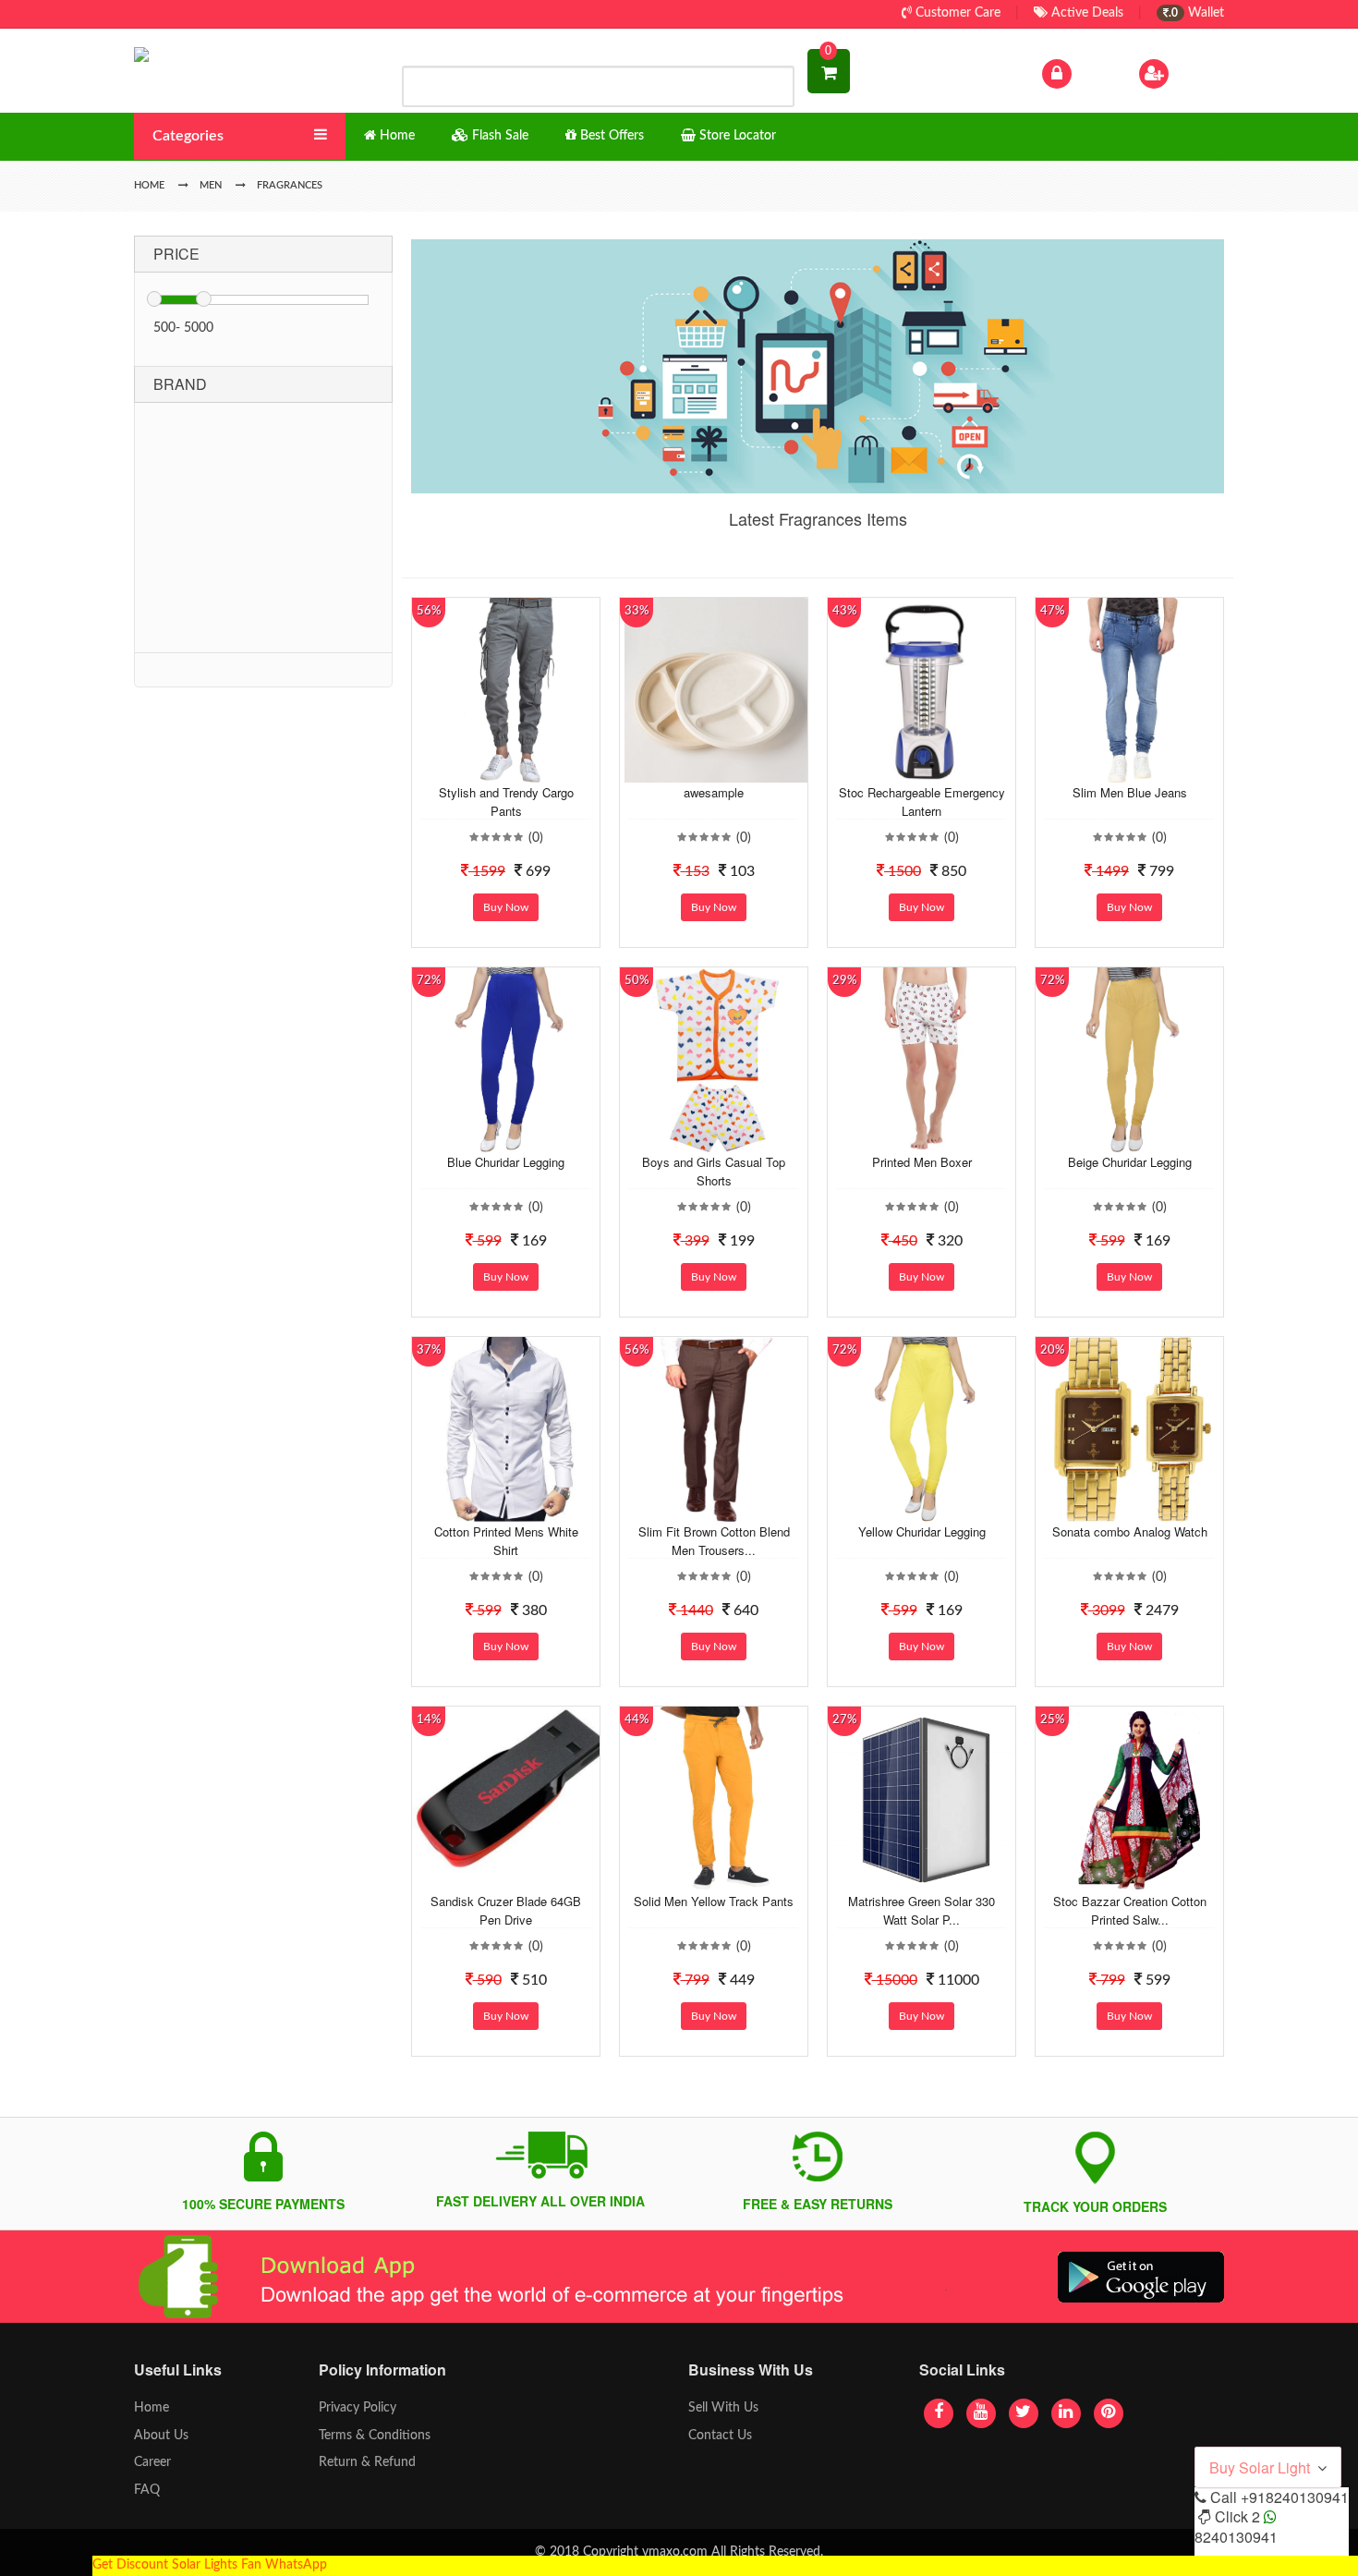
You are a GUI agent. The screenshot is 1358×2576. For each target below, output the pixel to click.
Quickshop (527, 769)
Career (152, 2462)
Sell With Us (723, 2408)
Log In (1093, 73)
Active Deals (1085, 13)
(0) (536, 838)
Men (211, 185)
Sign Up (1195, 73)
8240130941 (1236, 2537)
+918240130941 (1295, 2497)
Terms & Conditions (375, 2436)
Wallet (1196, 13)
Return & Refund (367, 2462)
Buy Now (506, 907)
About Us (161, 2436)
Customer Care (956, 13)
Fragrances (290, 185)
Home (152, 2408)
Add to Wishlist (491, 769)
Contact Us (720, 2436)
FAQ (147, 2490)
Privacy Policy (358, 2408)
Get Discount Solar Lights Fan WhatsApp (210, 2565)
